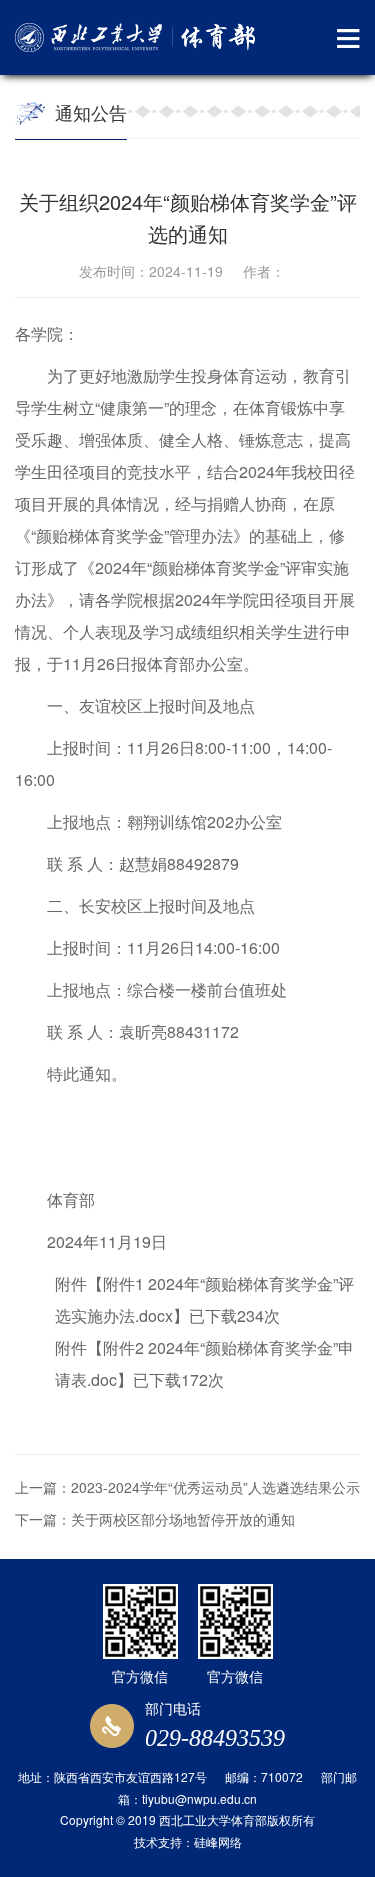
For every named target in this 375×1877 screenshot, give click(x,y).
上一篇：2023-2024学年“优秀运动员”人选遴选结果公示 (187, 1487)
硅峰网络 (218, 1841)
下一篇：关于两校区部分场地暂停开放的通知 (155, 1519)
